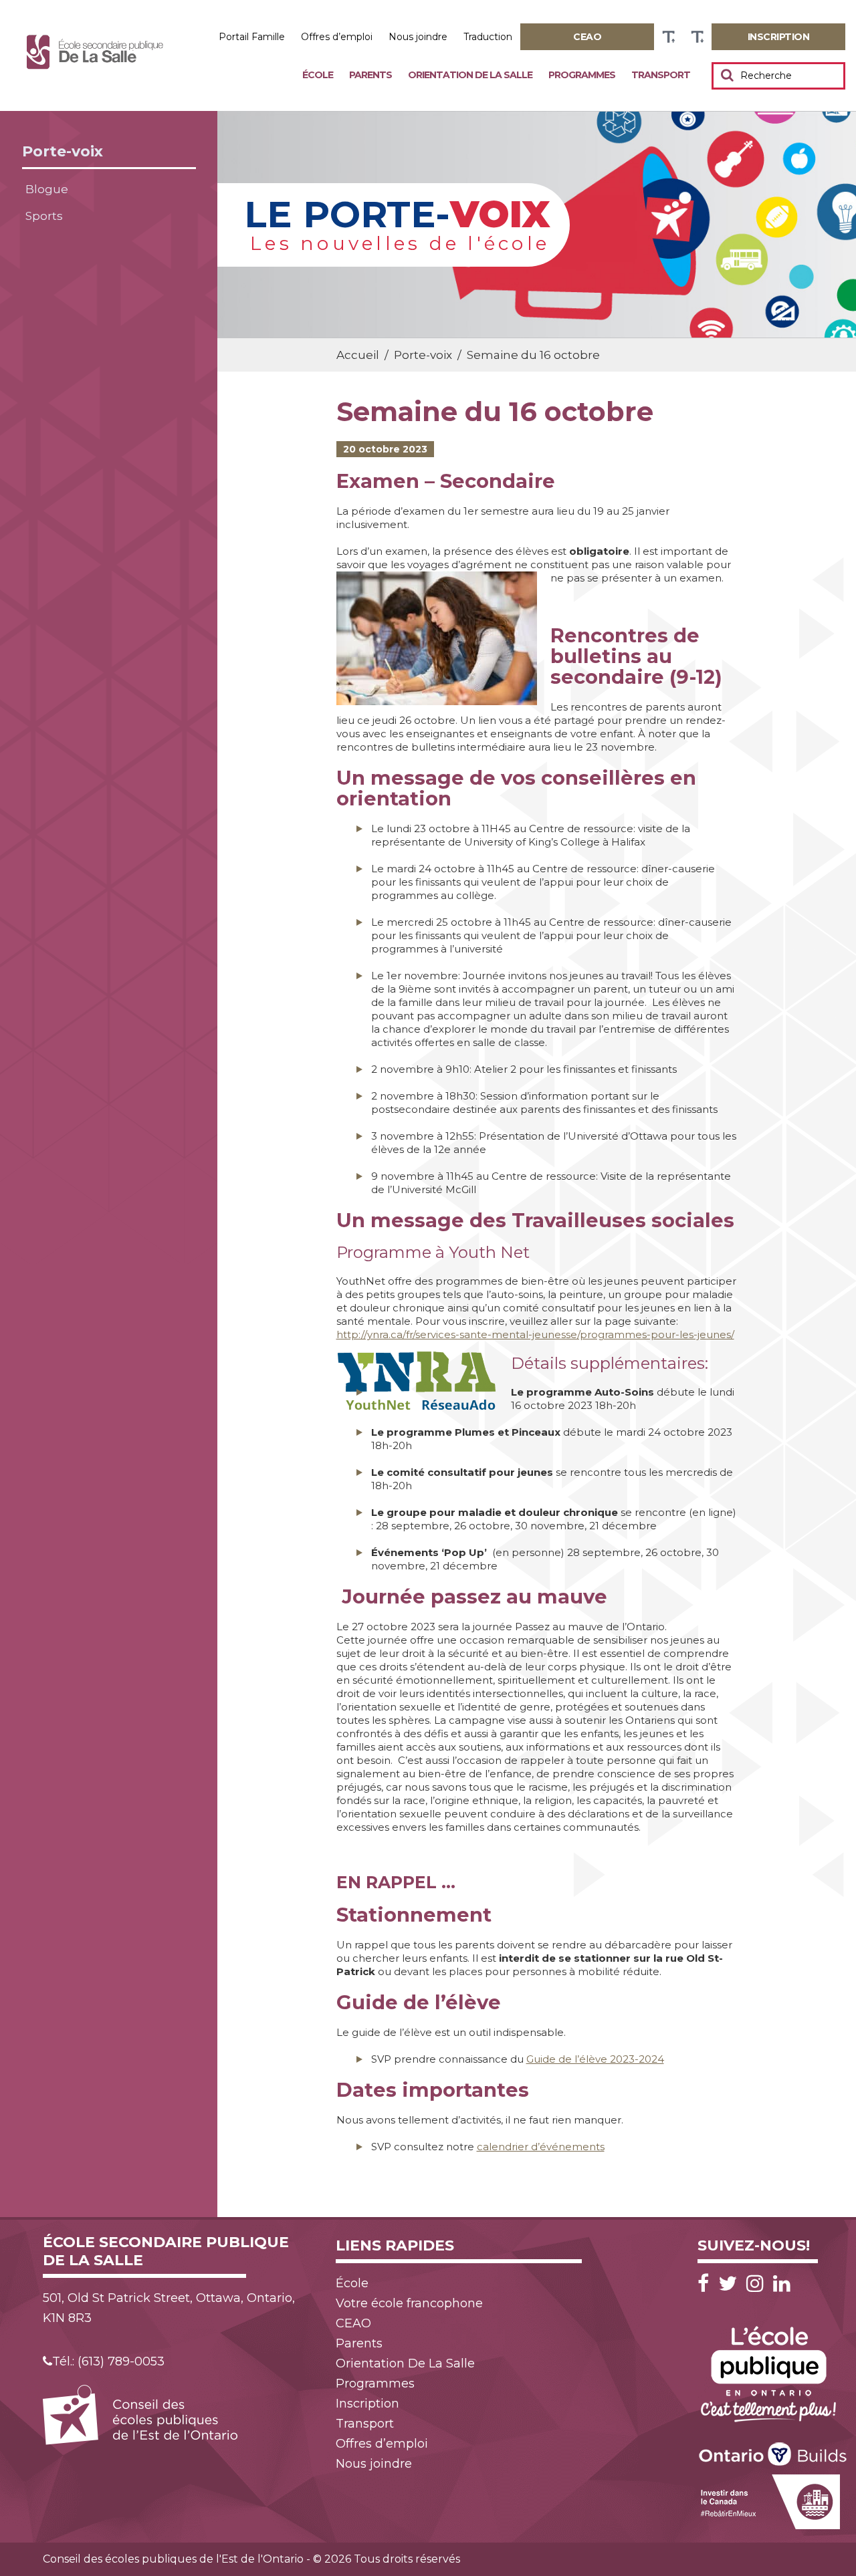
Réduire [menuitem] (697, 37)
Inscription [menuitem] (367, 2404)
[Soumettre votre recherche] (727, 75)
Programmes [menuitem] (582, 75)
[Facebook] (707, 2284)
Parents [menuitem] (370, 75)
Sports (44, 216)
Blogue (47, 189)
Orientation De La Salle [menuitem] (470, 75)
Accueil (358, 355)
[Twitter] (731, 2284)
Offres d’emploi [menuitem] (337, 37)
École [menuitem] (318, 75)
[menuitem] (587, 37)
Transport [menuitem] (661, 75)
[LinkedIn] (782, 2284)
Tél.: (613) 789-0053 (108, 2361)
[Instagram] (758, 2284)
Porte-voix (63, 151)
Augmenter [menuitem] (668, 37)
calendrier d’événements (541, 2147)
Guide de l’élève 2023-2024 (595, 2059)
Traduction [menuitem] (488, 37)
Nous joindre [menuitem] (418, 37)
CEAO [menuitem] (353, 2323)
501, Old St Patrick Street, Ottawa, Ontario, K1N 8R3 (169, 2308)
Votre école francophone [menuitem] (409, 2303)
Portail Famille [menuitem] (252, 37)
